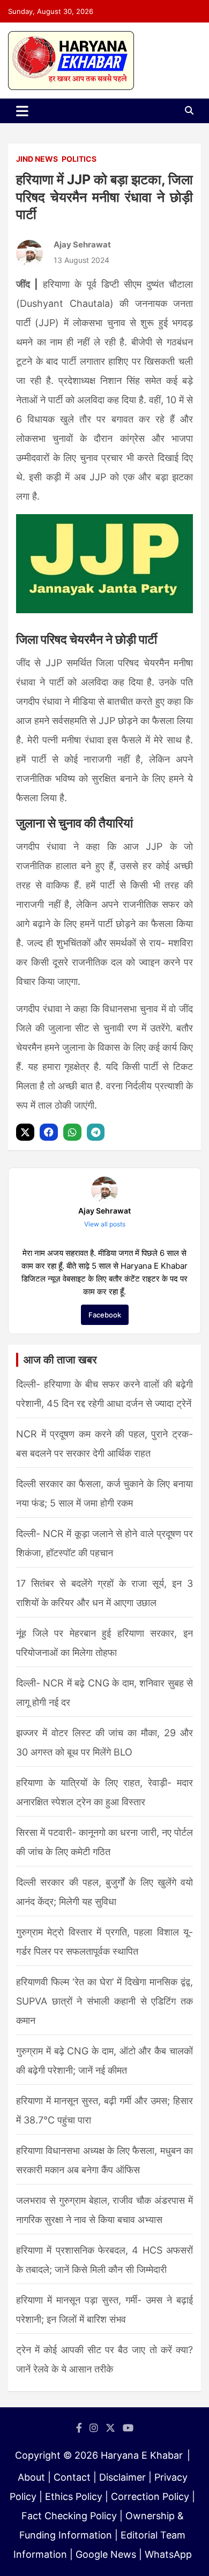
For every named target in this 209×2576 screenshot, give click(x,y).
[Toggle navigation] (22, 111)
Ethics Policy (74, 2496)
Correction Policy (150, 2496)
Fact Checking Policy (69, 2516)
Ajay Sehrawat (82, 244)
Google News (106, 2554)
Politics (79, 159)
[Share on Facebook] (50, 1132)
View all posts (105, 1224)
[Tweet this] (27, 1132)
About (31, 2477)
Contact (72, 2477)
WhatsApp (168, 2554)
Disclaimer (122, 2477)
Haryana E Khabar (142, 2455)
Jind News (37, 159)
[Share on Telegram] (97, 1132)
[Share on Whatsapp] (74, 1132)
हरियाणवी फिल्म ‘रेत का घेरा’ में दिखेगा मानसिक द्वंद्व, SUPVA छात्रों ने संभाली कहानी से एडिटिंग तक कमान (104, 2001)
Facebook (105, 1315)
